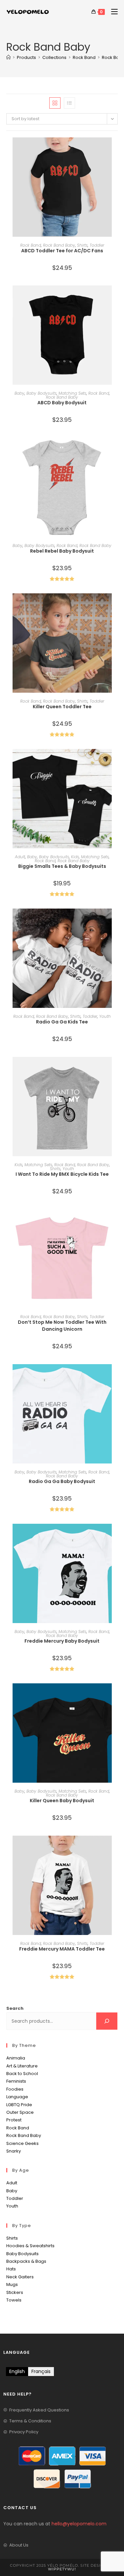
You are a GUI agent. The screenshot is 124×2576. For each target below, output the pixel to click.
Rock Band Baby (59, 245)
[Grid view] (55, 103)
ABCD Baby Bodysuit (62, 403)
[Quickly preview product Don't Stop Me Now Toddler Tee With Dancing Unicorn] (116, 1220)
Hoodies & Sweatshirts (30, 2246)
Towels (14, 2300)
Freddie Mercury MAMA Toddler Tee (62, 1949)
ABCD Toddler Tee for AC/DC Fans (62, 251)
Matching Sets (72, 393)
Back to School (22, 2074)
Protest (14, 2120)
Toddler (97, 245)
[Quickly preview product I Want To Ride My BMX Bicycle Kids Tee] (116, 1068)
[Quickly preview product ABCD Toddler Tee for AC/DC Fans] (116, 149)
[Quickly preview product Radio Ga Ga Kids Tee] (116, 920)
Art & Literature (22, 2066)
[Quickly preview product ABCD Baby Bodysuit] (116, 297)
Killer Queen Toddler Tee (62, 707)
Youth (105, 1016)
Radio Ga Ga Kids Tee (62, 1022)
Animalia (16, 2058)
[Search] (107, 2021)
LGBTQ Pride (19, 2105)
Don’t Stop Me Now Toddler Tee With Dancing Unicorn (62, 1326)
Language (17, 2097)
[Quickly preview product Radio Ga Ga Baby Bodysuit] (116, 1376)
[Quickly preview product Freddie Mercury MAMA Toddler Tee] (116, 1847)
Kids (75, 857)
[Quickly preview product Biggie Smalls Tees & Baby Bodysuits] (116, 761)
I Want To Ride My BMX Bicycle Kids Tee (62, 1174)
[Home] (8, 57)
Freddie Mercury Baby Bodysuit (62, 1641)
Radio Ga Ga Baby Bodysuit (62, 1481)
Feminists (16, 2081)
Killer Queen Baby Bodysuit (62, 1801)
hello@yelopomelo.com (79, 2524)
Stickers (15, 2292)
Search (15, 2008)
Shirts (82, 245)
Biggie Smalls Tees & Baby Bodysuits (62, 866)
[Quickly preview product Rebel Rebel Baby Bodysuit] (116, 449)
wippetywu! (62, 2569)
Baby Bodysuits (41, 393)
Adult (20, 857)
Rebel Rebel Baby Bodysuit (62, 551)
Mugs (12, 2284)
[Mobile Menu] (112, 12)
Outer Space (20, 2112)
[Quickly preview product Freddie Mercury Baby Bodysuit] (116, 1535)
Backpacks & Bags (26, 2261)
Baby (20, 393)
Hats (11, 2269)
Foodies (15, 2089)
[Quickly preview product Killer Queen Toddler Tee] (116, 605)
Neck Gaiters (20, 2277)
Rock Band (31, 245)
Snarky (14, 2151)
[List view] (69, 103)
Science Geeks (22, 2143)
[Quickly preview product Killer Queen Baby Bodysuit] (116, 1695)
